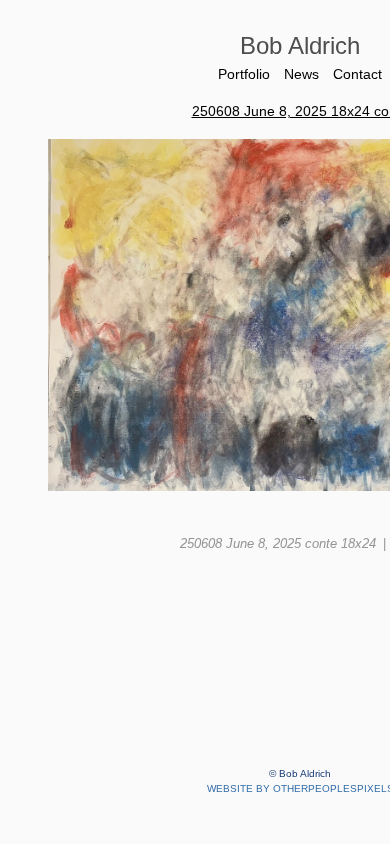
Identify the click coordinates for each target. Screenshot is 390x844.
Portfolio (241, 74)
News (301, 74)
